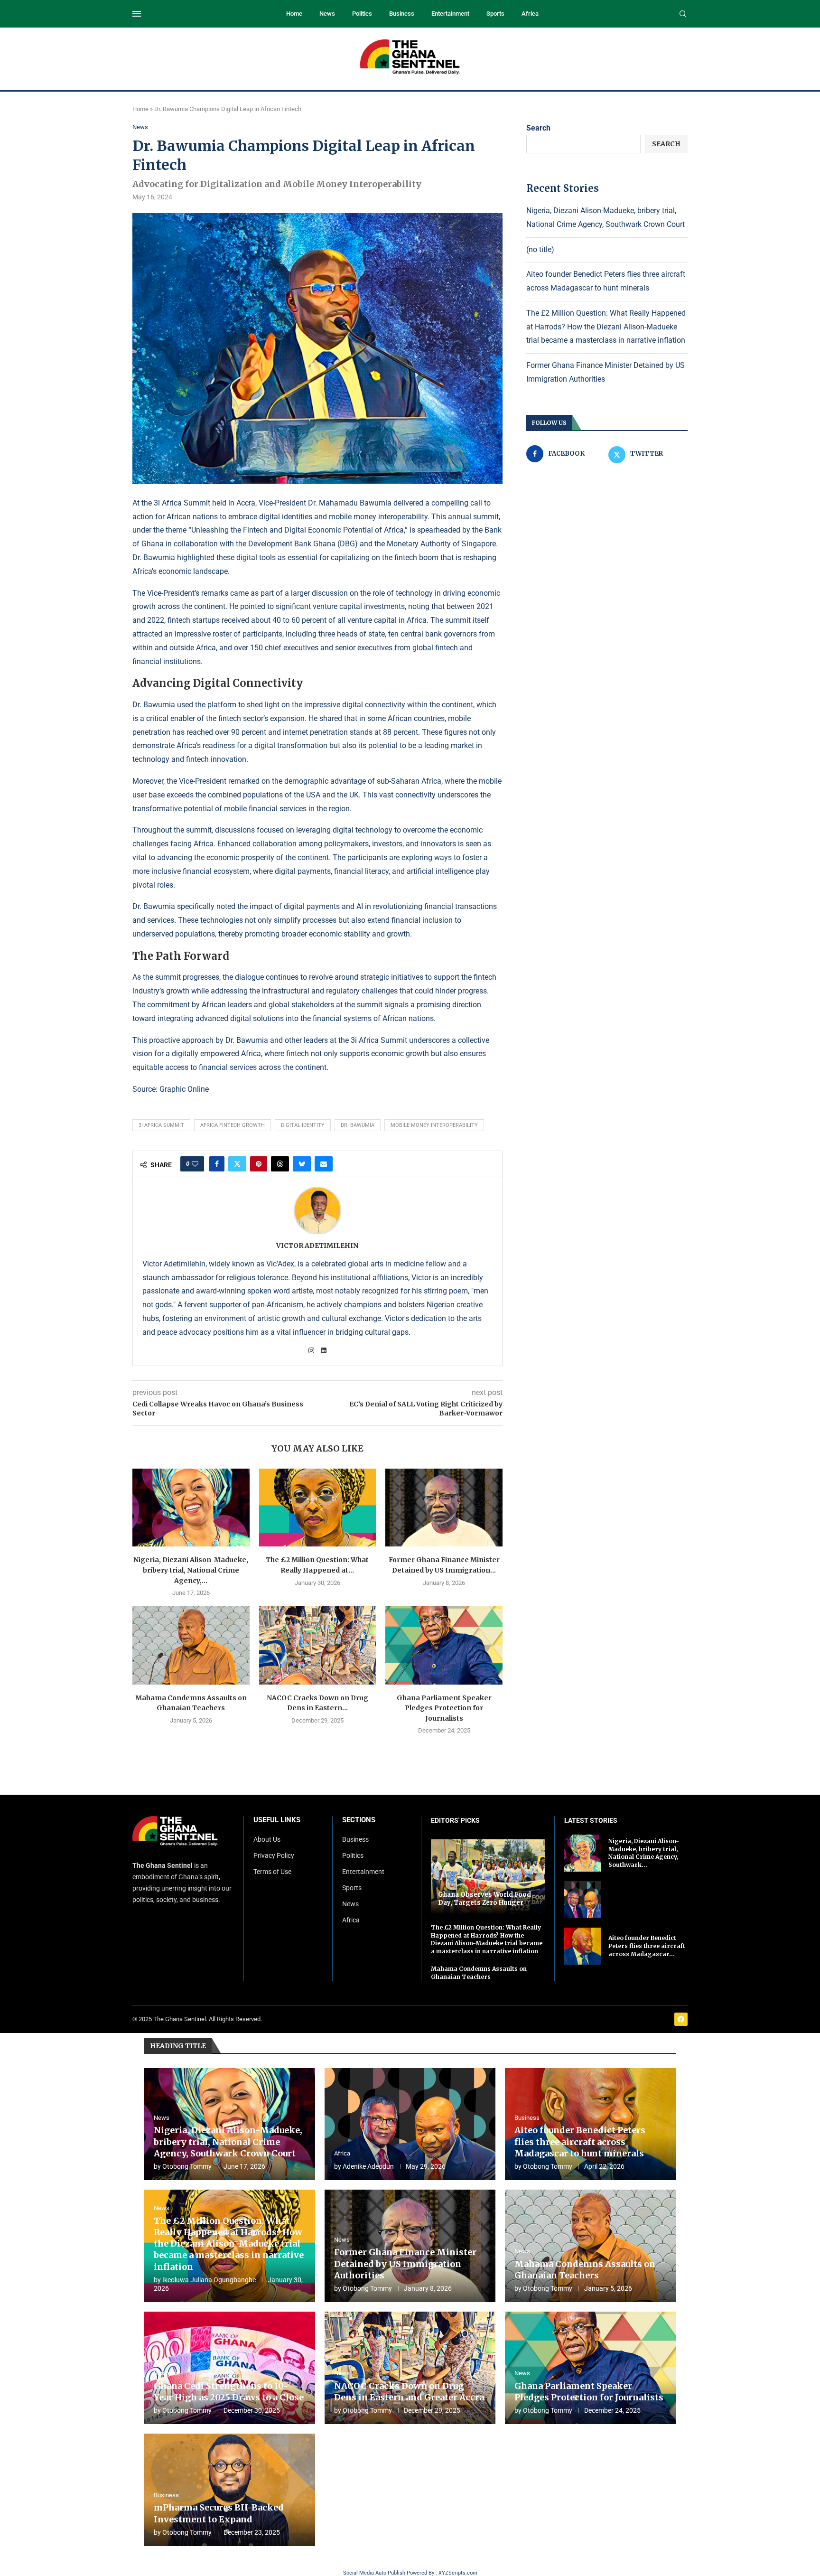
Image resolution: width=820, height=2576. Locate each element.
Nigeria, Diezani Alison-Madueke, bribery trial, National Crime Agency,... (191, 1570)
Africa (530, 14)
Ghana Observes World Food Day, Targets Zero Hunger (485, 1899)
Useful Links (277, 1820)
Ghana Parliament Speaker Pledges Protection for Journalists (444, 1708)
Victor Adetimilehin (317, 1246)
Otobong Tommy (187, 2166)
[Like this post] (195, 1164)
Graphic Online (184, 1089)
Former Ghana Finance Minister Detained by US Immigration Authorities (405, 2264)
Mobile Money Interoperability (434, 1125)
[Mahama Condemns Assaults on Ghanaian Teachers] (191, 1645)
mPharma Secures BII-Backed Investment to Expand (219, 2513)
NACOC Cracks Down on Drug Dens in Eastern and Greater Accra (409, 2392)
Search (538, 128)
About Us (267, 1839)
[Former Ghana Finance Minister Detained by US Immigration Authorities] (444, 1508)
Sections (359, 1820)
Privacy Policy (274, 1855)
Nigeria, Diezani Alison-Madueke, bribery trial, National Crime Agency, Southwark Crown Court (228, 2142)
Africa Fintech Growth (233, 1125)
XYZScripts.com (458, 2573)
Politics (362, 14)
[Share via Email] (324, 1164)
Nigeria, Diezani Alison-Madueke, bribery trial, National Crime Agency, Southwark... (644, 1853)
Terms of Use (272, 1872)
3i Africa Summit (161, 1125)
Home (294, 14)
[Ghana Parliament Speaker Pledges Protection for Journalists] (444, 1645)
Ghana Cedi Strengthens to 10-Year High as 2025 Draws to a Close (229, 2392)
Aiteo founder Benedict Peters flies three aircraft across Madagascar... (647, 1946)
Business (402, 14)
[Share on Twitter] (237, 1164)
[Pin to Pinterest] (259, 1164)
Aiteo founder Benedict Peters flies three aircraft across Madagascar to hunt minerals (580, 2142)
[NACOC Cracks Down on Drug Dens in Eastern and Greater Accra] (318, 1645)
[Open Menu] (137, 14)
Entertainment (450, 14)
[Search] (683, 14)
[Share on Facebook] (217, 1164)
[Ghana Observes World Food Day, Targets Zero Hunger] (488, 1877)
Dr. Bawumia (358, 1125)
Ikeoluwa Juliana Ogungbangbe (209, 2280)
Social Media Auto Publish (374, 2573)
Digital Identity (303, 1125)
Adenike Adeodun (368, 2166)
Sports (495, 14)
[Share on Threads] (280, 1164)
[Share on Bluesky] (302, 1164)
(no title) (540, 249)
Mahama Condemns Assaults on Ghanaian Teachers (479, 1973)
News (327, 14)
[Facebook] (681, 2019)
